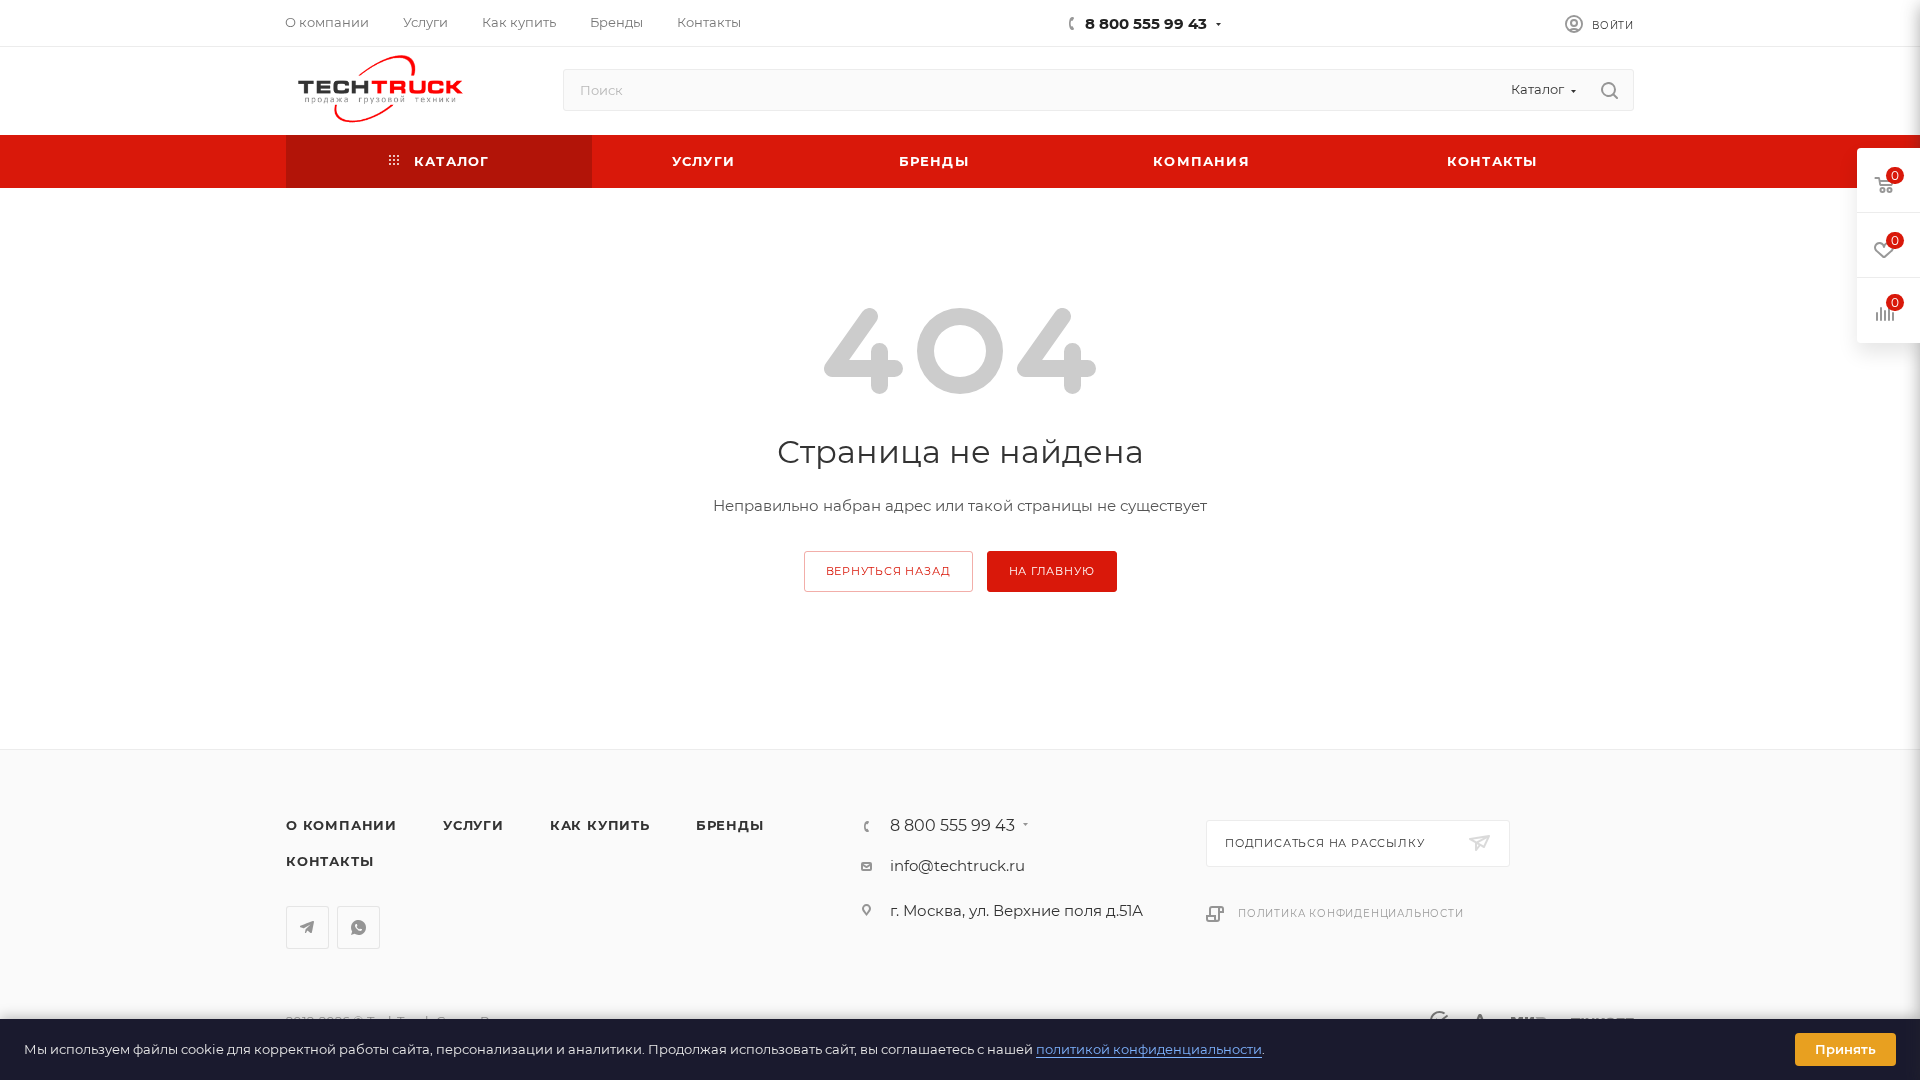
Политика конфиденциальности (1351, 913)
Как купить (600, 825)
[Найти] (1609, 90)
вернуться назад (888, 571)
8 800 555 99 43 (1146, 23)
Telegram (307, 927)
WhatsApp (358, 927)
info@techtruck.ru (957, 865)
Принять (1845, 1049)
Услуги (473, 825)
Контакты (329, 861)
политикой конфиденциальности (1149, 1049)
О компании (341, 825)
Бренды (730, 825)
